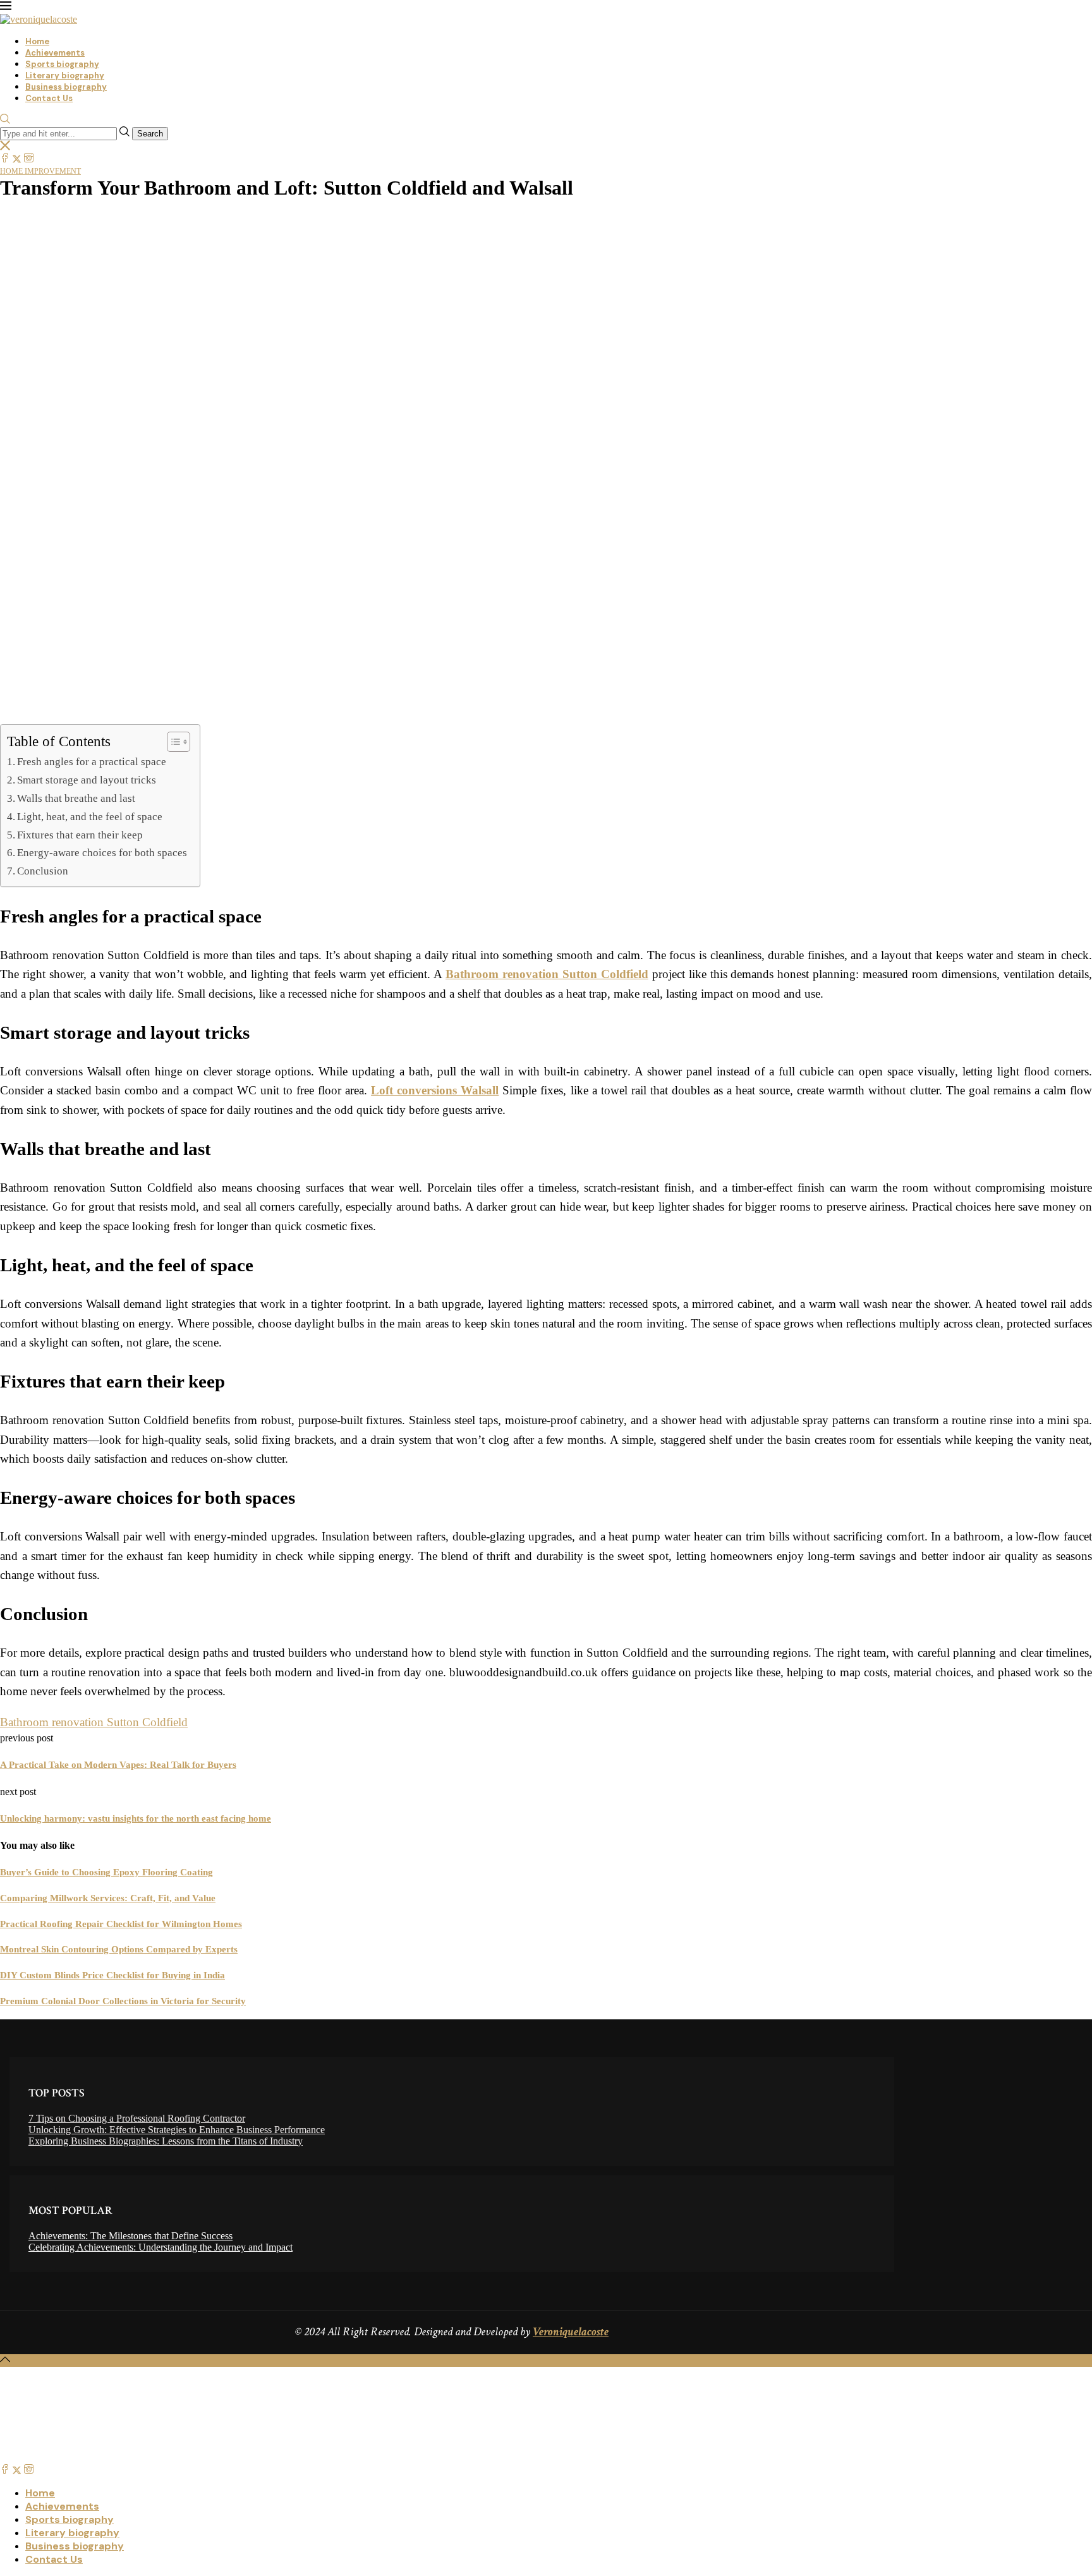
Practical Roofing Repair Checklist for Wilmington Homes (121, 1924)
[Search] (5, 120)
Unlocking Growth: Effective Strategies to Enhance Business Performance (177, 2130)
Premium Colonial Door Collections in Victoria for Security (123, 2001)
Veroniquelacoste (571, 2332)
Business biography (66, 87)
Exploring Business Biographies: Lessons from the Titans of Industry (166, 2141)
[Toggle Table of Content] (172, 742)
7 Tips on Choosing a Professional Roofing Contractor (137, 2118)
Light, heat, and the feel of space (90, 817)
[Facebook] (5, 159)
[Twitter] (17, 159)
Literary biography (65, 76)
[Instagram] (29, 159)
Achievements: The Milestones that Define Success (130, 2236)
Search (150, 134)
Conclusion (43, 871)
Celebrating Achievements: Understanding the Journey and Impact (161, 2247)
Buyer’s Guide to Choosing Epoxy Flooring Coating (106, 1872)
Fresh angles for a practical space (92, 762)
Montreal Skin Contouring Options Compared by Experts (119, 1949)
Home (37, 41)
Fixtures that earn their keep (80, 835)
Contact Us (49, 98)
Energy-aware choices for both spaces (102, 853)
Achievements (55, 53)
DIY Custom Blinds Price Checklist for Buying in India (112, 1975)
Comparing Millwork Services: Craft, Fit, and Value (108, 1898)
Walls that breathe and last (76, 798)
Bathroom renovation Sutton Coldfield (94, 1722)
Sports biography (62, 64)
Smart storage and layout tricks (87, 780)
